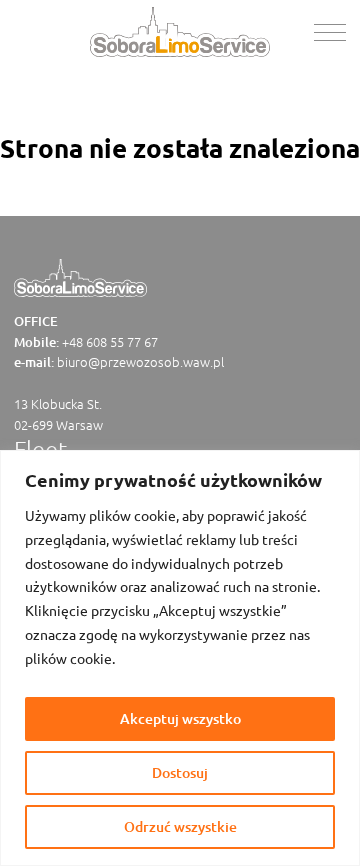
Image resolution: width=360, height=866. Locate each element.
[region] (180, 658)
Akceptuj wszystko (180, 718)
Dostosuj (180, 772)
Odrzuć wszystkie (180, 826)
